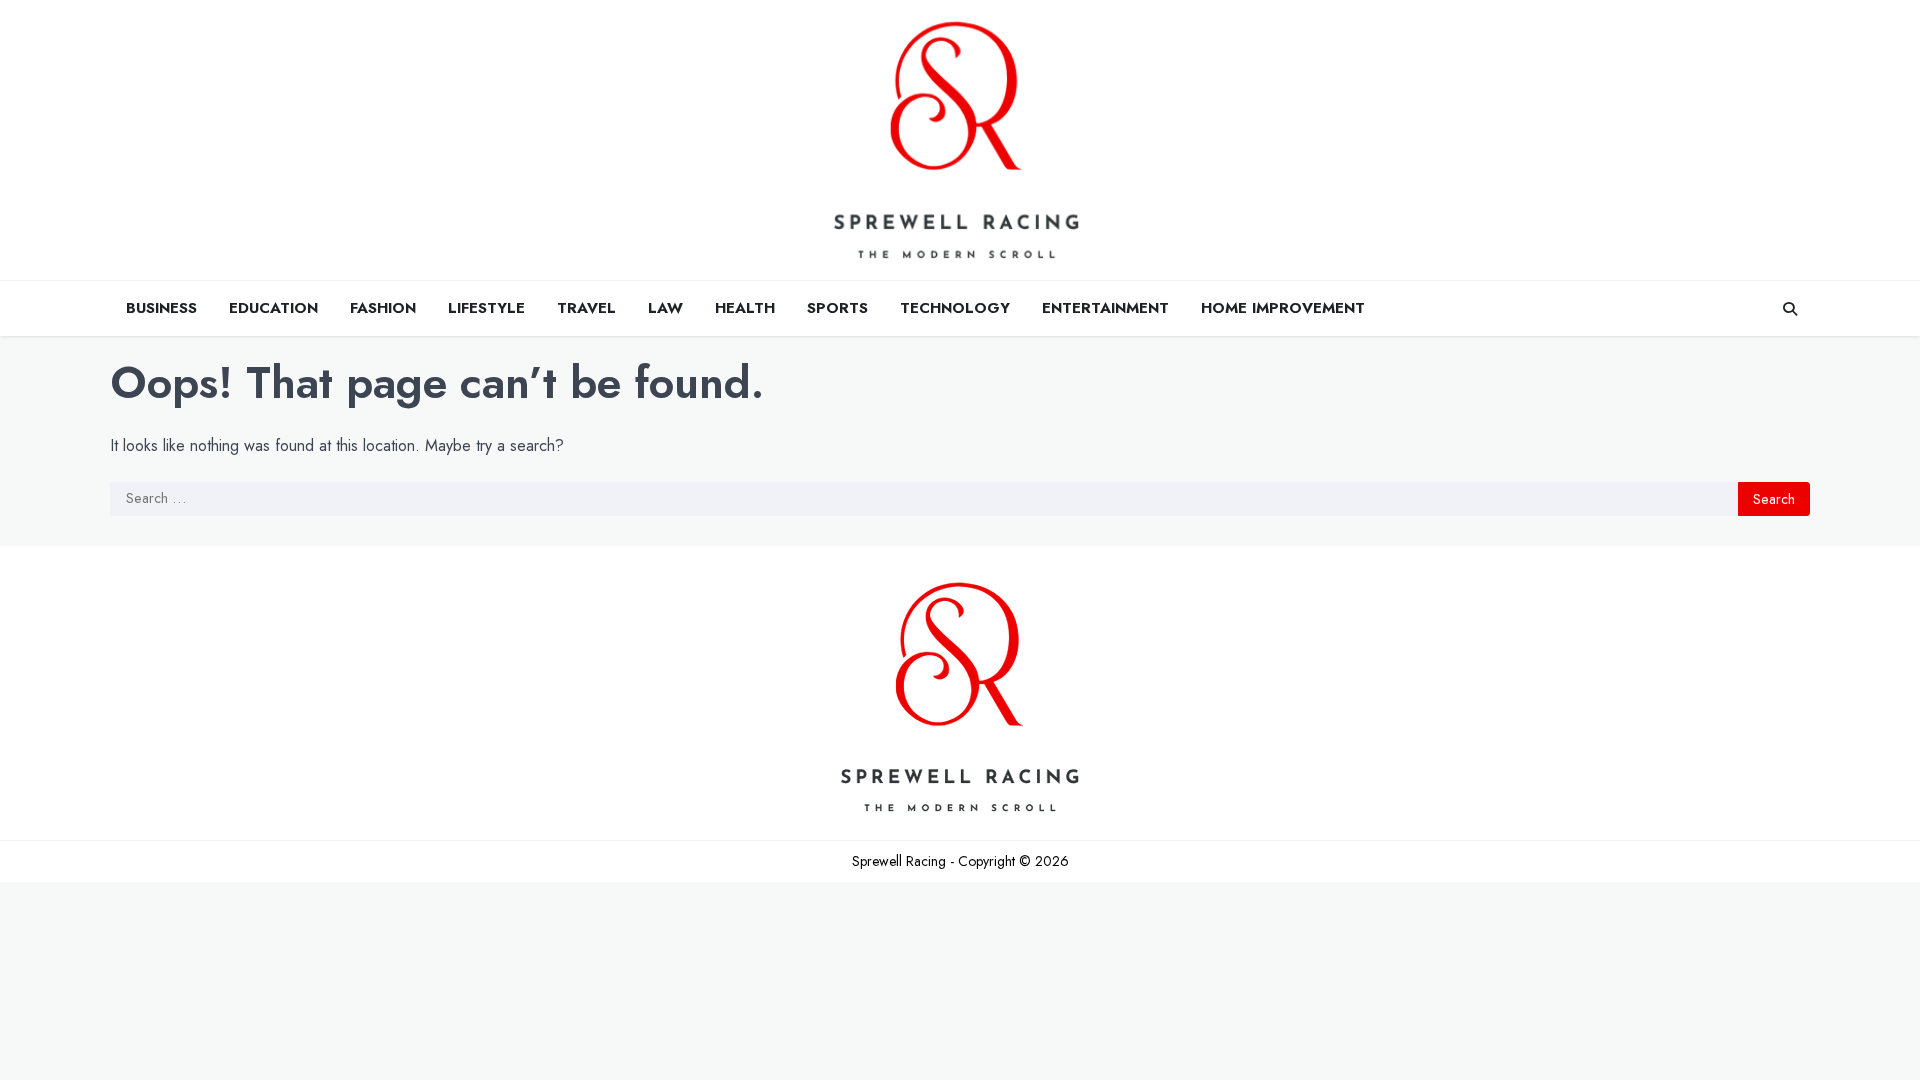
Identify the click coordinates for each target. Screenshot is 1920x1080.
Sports (837, 308)
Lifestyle (486, 308)
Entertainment (1105, 308)
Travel (586, 308)
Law (665, 308)
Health (745, 308)
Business (161, 308)
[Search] (1790, 309)
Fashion (383, 308)
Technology (955, 308)
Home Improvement (1283, 308)
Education (273, 308)
